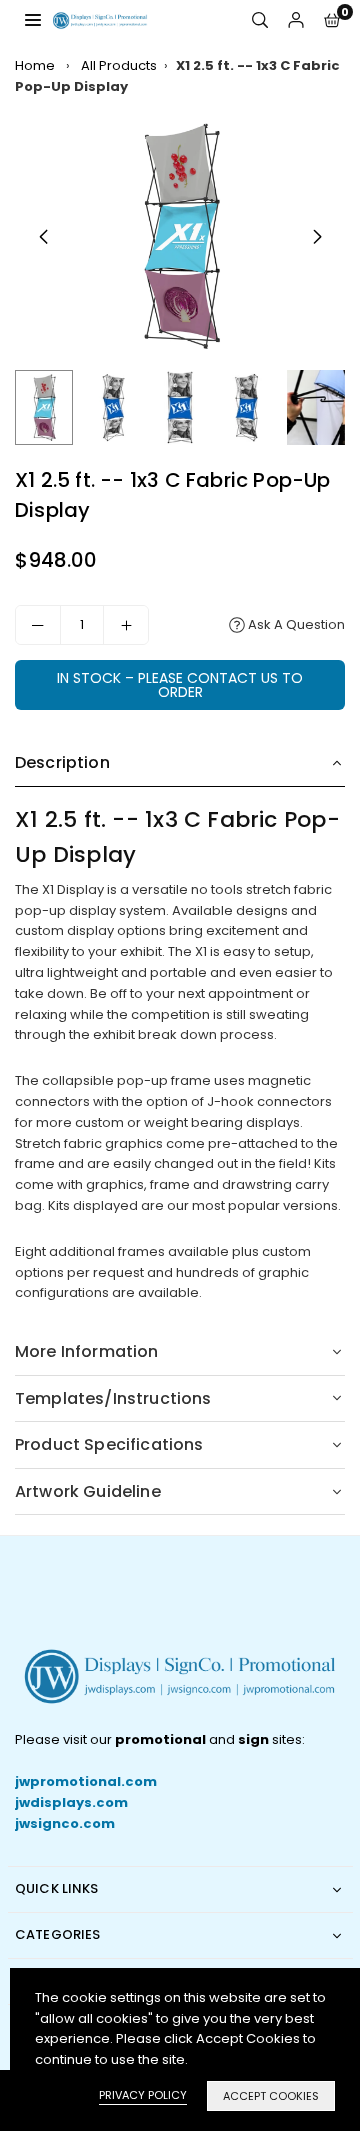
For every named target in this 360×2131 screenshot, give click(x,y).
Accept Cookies (271, 2096)
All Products (119, 65)
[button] (332, 20)
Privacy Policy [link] (143, 2095)
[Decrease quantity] (38, 625)
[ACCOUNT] (296, 20)
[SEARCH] (260, 20)
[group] (180, 236)
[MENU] (33, 19)
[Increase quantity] (126, 625)
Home (35, 65)
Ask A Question (295, 624)
